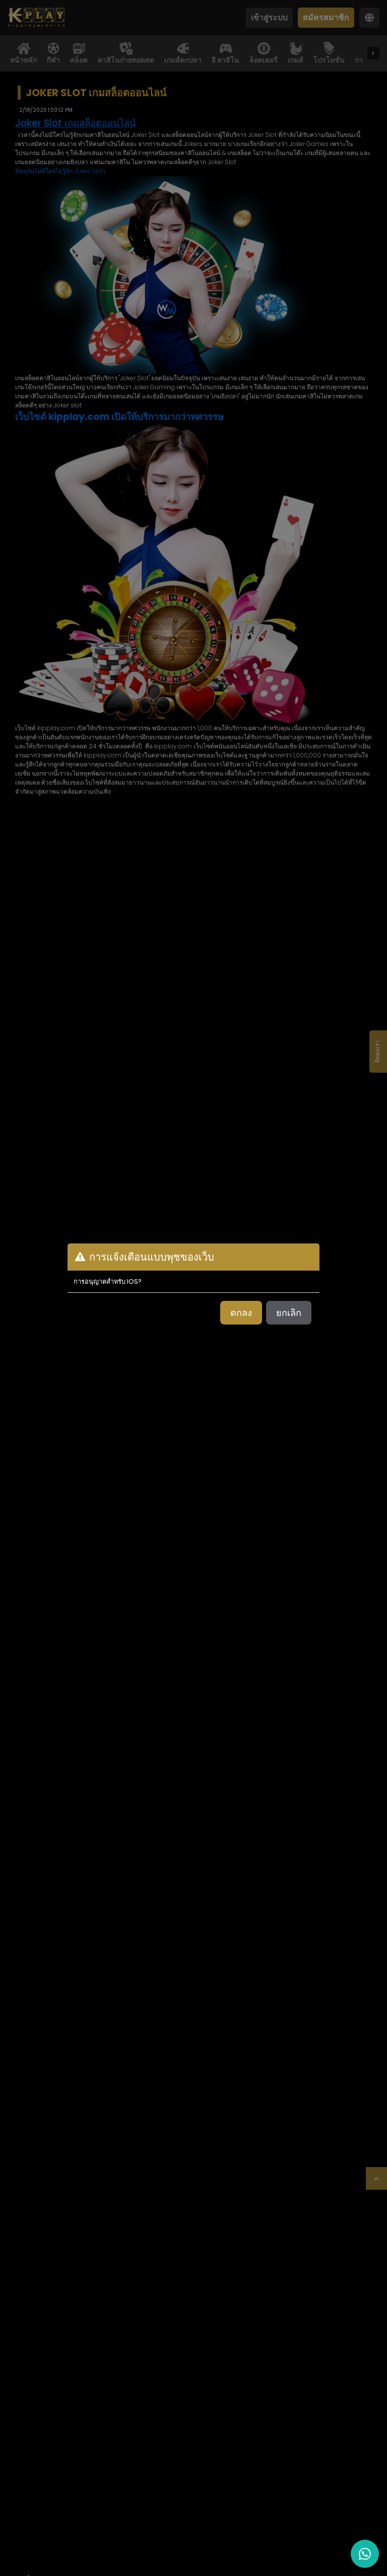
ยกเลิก (289, 1313)
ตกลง (241, 1313)
